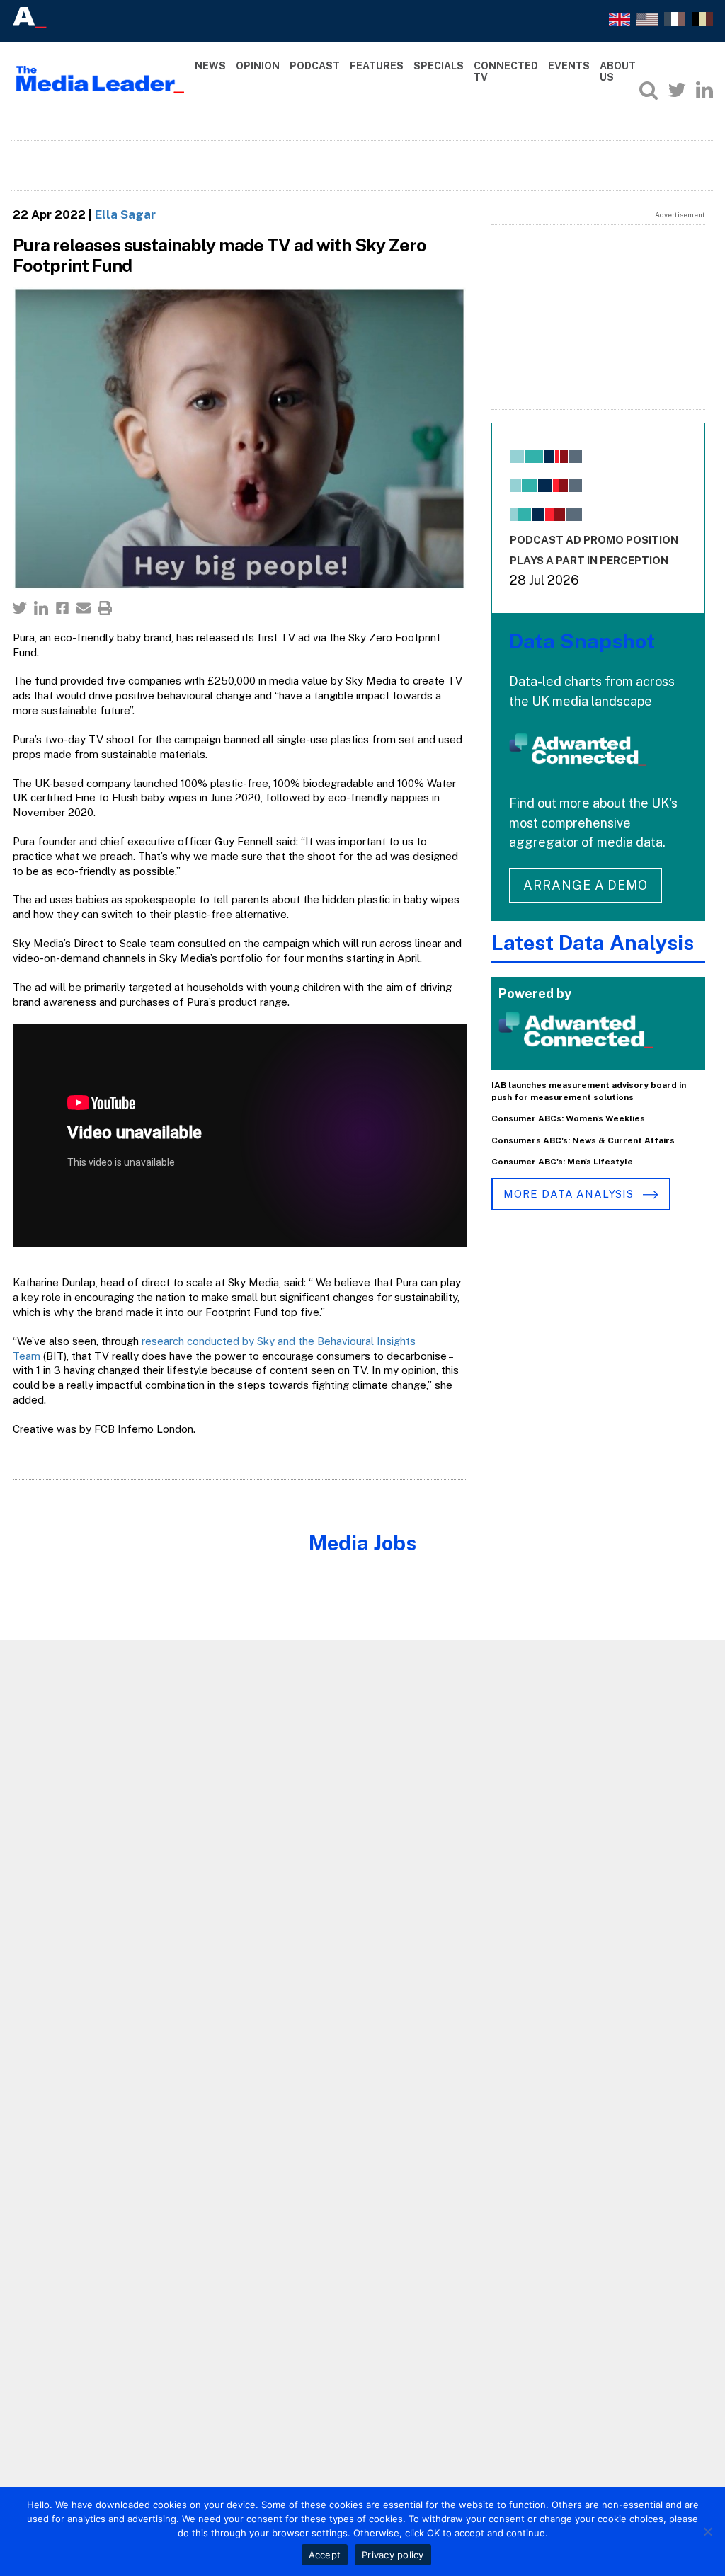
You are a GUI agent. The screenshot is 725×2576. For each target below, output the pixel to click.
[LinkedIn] (704, 90)
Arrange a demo (586, 885)
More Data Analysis (570, 1194)
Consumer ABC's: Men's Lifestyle (562, 1162)
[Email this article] (84, 608)
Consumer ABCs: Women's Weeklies (568, 1118)
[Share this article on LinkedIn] (41, 608)
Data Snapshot (582, 641)
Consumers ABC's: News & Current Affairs (583, 1140)
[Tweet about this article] (20, 608)
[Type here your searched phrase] (649, 90)
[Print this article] (105, 608)
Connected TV (506, 72)
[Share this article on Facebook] (62, 608)
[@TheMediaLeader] (677, 90)
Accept (325, 2555)
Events (569, 66)
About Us (618, 72)
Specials (439, 66)
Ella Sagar (125, 214)
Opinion (258, 66)
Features (377, 66)
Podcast (315, 66)
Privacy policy (393, 2555)
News (210, 66)
